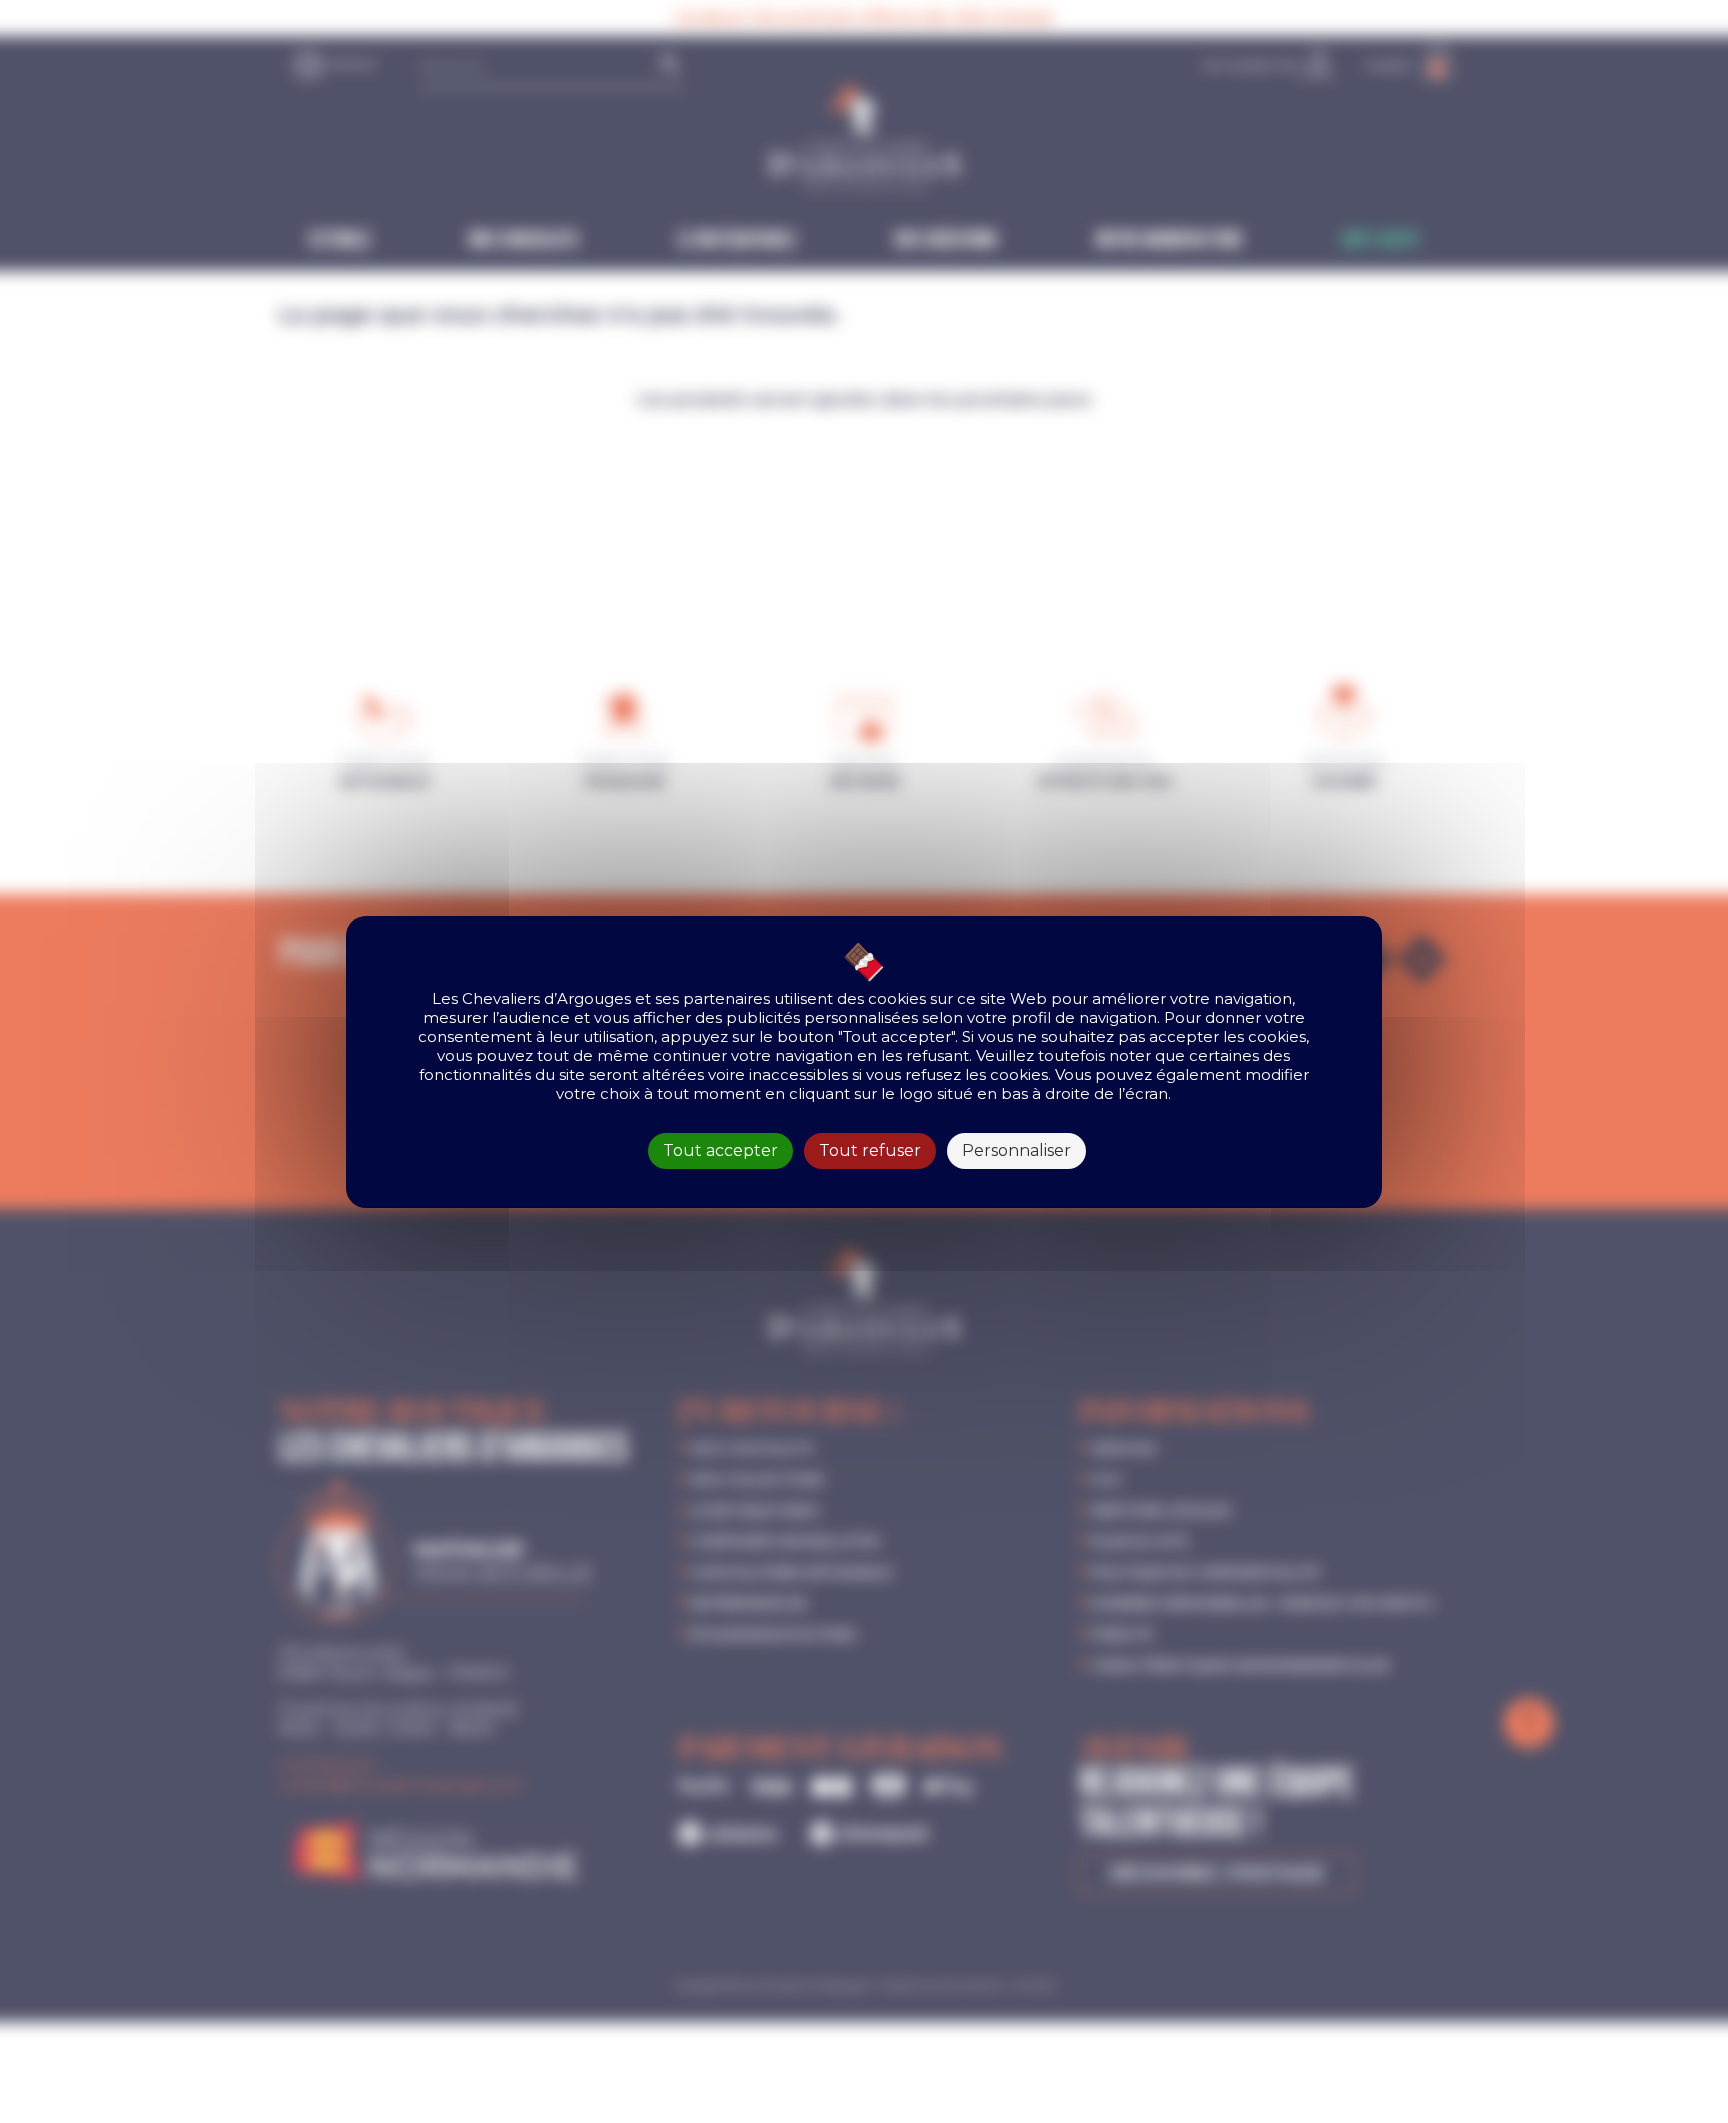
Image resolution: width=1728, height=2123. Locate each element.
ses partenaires (712, 998)
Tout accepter (720, 1150)
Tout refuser (870, 1150)
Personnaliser (1016, 1150)
